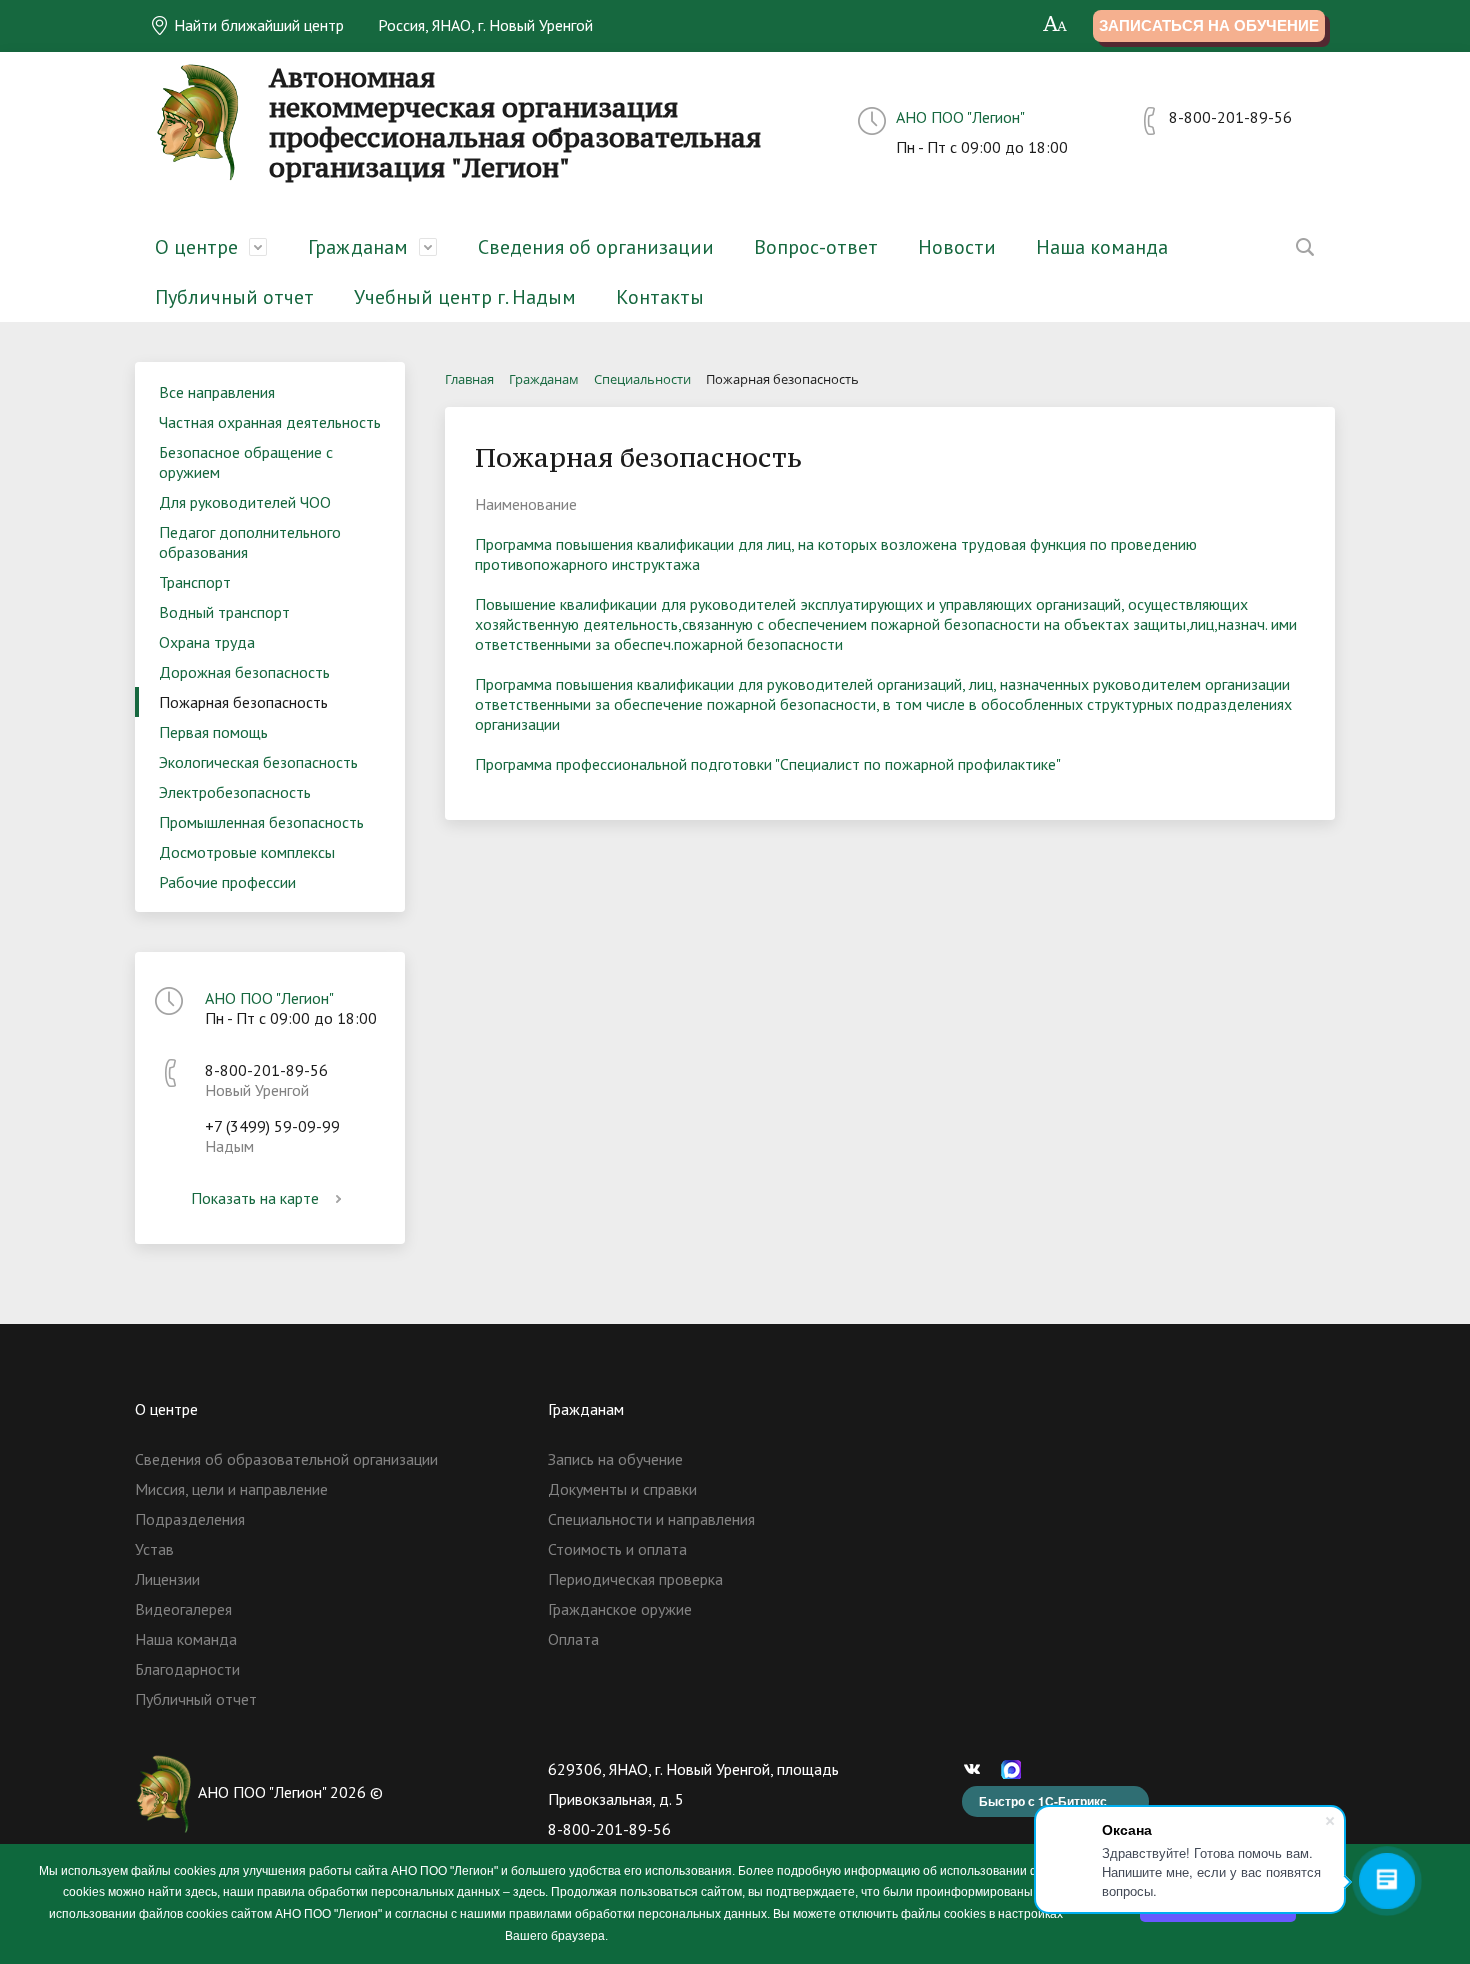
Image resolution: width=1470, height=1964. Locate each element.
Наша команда (1102, 247)
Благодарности (187, 1669)
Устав (154, 1549)
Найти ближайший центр (257, 25)
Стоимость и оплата (617, 1549)
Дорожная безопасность (244, 672)
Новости (957, 247)
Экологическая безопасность (258, 762)
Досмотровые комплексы (247, 852)
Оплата (573, 1639)
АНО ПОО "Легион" (960, 117)
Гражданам (358, 247)
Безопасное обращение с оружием (246, 462)
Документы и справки (622, 1489)
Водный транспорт (224, 612)
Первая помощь (213, 732)
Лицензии (167, 1579)
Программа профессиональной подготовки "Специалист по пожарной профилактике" (768, 764)
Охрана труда (207, 642)
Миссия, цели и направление (231, 1489)
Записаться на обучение (1209, 25)
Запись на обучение (615, 1459)
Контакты (660, 297)
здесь (201, 1892)
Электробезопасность (235, 792)
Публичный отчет (234, 297)
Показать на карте (255, 1198)
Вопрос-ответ (816, 247)
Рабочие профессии (227, 882)
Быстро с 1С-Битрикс (1043, 1801)
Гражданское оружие (620, 1609)
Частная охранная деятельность (270, 422)
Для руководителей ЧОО (245, 502)
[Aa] (1055, 25)
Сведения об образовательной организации (286, 1459)
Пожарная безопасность (243, 702)
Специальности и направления (651, 1519)
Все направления (217, 392)
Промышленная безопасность (261, 822)
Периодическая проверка (635, 1579)
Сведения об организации (596, 247)
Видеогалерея (183, 1609)
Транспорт (195, 582)
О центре (196, 247)
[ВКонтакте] (977, 1769)
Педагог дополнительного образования (250, 542)
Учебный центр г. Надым (465, 297)
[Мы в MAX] (1016, 1769)
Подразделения (190, 1519)
